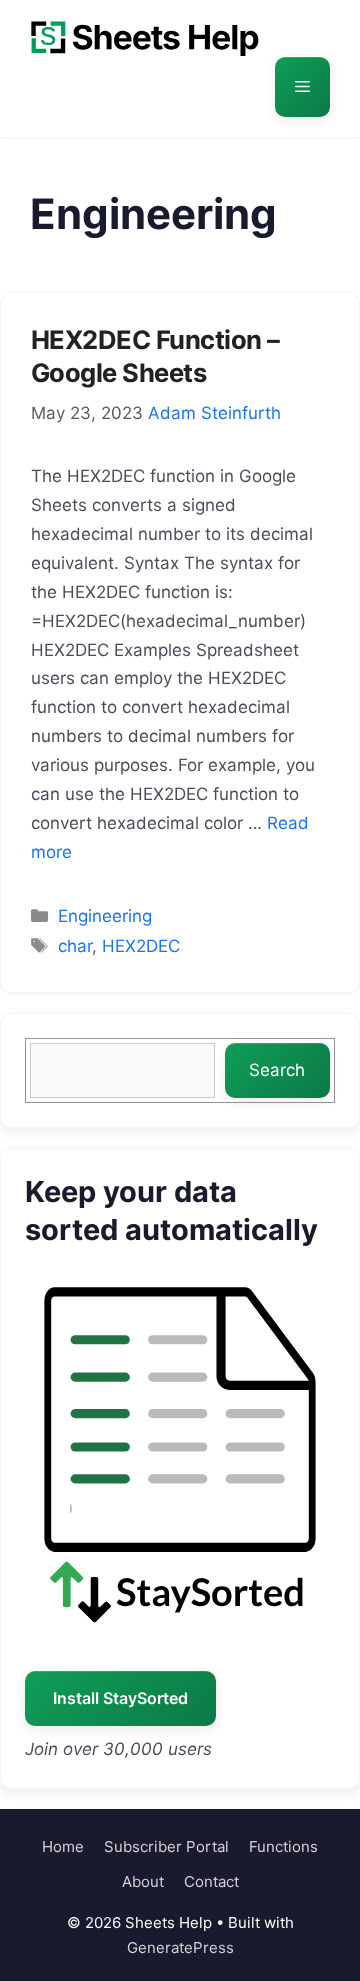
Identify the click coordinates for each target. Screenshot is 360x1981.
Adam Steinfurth (214, 413)
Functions (283, 1846)
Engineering (105, 916)
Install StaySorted (120, 1698)
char (75, 946)
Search (277, 1070)
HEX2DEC (141, 946)
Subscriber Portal (166, 1846)
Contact (211, 1881)
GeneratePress (180, 1947)
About (143, 1881)
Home (63, 1846)
